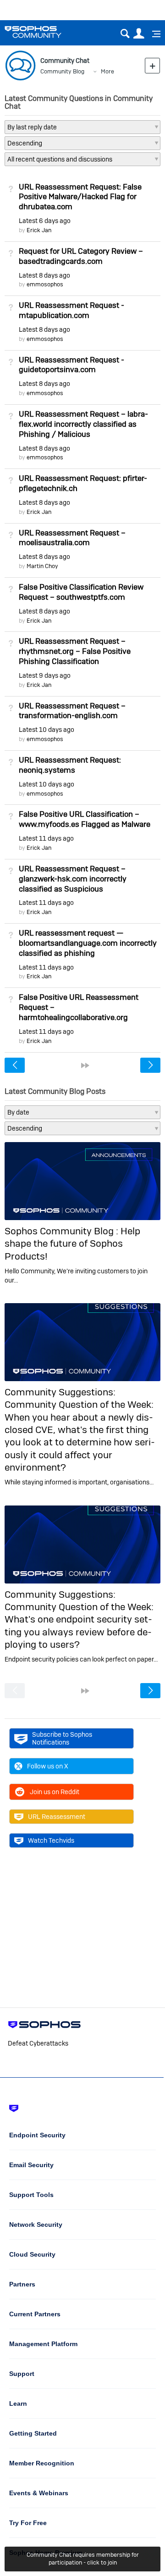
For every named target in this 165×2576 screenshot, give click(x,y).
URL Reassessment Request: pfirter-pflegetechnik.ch (83, 483)
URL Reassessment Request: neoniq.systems (70, 765)
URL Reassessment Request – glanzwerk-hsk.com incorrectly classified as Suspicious (73, 879)
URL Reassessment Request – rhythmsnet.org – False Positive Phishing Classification (75, 651)
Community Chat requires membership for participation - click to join (83, 2559)
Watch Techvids (51, 1840)
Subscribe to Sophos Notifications (62, 1738)
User (139, 34)
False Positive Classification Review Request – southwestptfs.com (81, 592)
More (107, 71)
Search (125, 34)
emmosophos (45, 284)
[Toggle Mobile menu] (153, 34)
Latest (45, 221)
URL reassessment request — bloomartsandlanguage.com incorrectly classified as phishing (88, 943)
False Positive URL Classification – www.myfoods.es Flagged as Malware (85, 819)
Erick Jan (39, 230)
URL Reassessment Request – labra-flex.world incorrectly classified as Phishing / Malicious (83, 424)
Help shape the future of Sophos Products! (72, 1243)
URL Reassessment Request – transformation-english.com (72, 711)
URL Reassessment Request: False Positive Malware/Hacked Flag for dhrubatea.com (80, 197)
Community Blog (62, 71)
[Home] (45, 32)
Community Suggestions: (60, 1392)
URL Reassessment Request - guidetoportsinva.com (71, 365)
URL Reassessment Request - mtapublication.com (71, 310)
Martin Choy (42, 566)
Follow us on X (48, 1766)
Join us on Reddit (55, 1792)
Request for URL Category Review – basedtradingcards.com (81, 256)
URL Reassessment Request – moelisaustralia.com (72, 538)
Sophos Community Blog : (63, 1231)
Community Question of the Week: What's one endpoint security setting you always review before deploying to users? (79, 1625)
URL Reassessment (57, 1817)
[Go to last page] (85, 1065)
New (152, 65)
